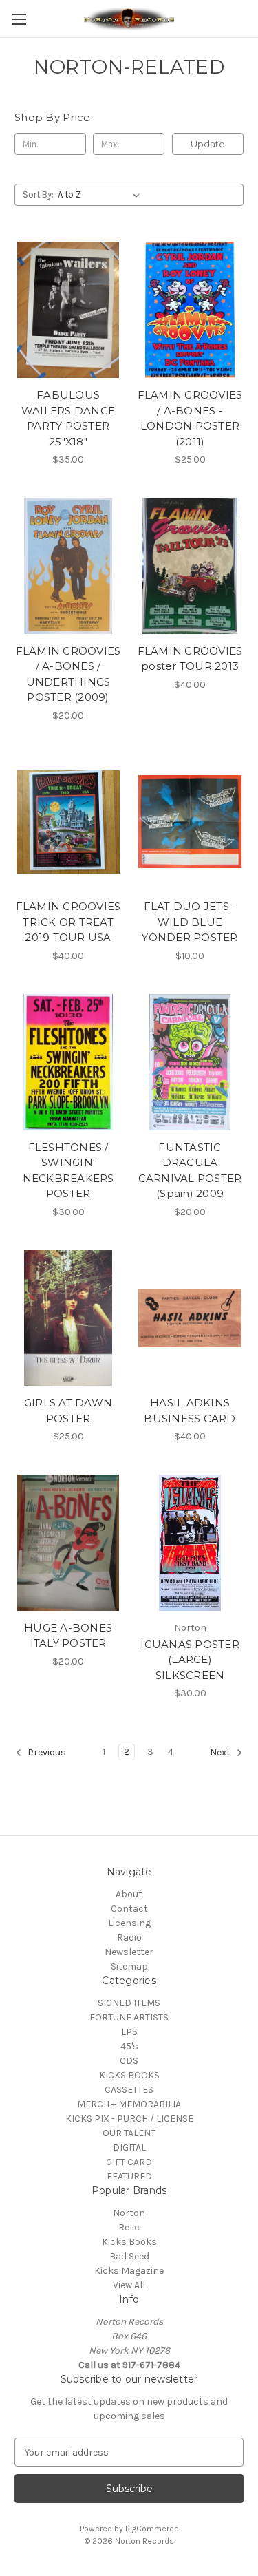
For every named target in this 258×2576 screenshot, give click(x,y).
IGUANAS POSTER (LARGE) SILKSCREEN (190, 1660)
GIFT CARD (129, 2162)
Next (221, 1753)
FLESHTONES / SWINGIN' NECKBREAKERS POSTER (68, 1171)
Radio (129, 1938)
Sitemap (129, 1966)
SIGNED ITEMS (129, 2003)
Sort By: (38, 194)
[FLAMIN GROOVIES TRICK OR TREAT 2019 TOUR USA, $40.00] (68, 822)
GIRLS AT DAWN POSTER (68, 1411)
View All (129, 2285)
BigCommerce (152, 2529)
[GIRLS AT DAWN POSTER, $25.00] (68, 1318)
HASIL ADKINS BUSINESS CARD (190, 1411)
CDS (129, 2061)
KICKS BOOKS (129, 2075)
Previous (46, 1753)
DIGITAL (129, 2147)
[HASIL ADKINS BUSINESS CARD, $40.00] (190, 1318)
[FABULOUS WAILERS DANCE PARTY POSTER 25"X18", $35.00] (68, 310)
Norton (129, 2213)
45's (129, 2046)
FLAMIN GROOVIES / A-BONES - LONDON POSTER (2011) (190, 418)
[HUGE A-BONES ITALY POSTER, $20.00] (68, 1543)
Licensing (129, 1923)
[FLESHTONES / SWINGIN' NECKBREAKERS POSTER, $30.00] (68, 1062)
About (129, 1894)
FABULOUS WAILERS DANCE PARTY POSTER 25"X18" (68, 418)
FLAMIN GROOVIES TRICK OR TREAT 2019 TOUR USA (68, 922)
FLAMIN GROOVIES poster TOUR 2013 (190, 659)
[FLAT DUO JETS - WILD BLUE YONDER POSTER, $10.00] (190, 822)
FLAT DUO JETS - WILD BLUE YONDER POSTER (190, 922)
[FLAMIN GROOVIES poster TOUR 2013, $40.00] (190, 566)
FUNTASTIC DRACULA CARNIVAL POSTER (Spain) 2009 (190, 1171)
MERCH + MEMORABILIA (129, 2104)
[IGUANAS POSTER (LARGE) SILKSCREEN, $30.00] (190, 1543)
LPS (129, 2032)
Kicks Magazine (129, 2271)
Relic (129, 2227)
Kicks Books (129, 2242)
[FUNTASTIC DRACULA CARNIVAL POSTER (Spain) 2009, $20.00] (190, 1062)
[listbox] (101, 195)
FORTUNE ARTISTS (129, 2017)
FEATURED (129, 2176)
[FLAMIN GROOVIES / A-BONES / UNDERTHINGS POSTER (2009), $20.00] (68, 566)
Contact (129, 1909)
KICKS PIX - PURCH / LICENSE (129, 2119)
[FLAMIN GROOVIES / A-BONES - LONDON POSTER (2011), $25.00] (190, 310)
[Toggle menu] (19, 19)
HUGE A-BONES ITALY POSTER (68, 1636)
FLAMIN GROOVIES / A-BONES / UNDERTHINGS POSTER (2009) (68, 674)
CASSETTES (129, 2090)
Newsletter (129, 1952)
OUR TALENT (129, 2133)
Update (208, 144)
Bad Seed (129, 2256)
